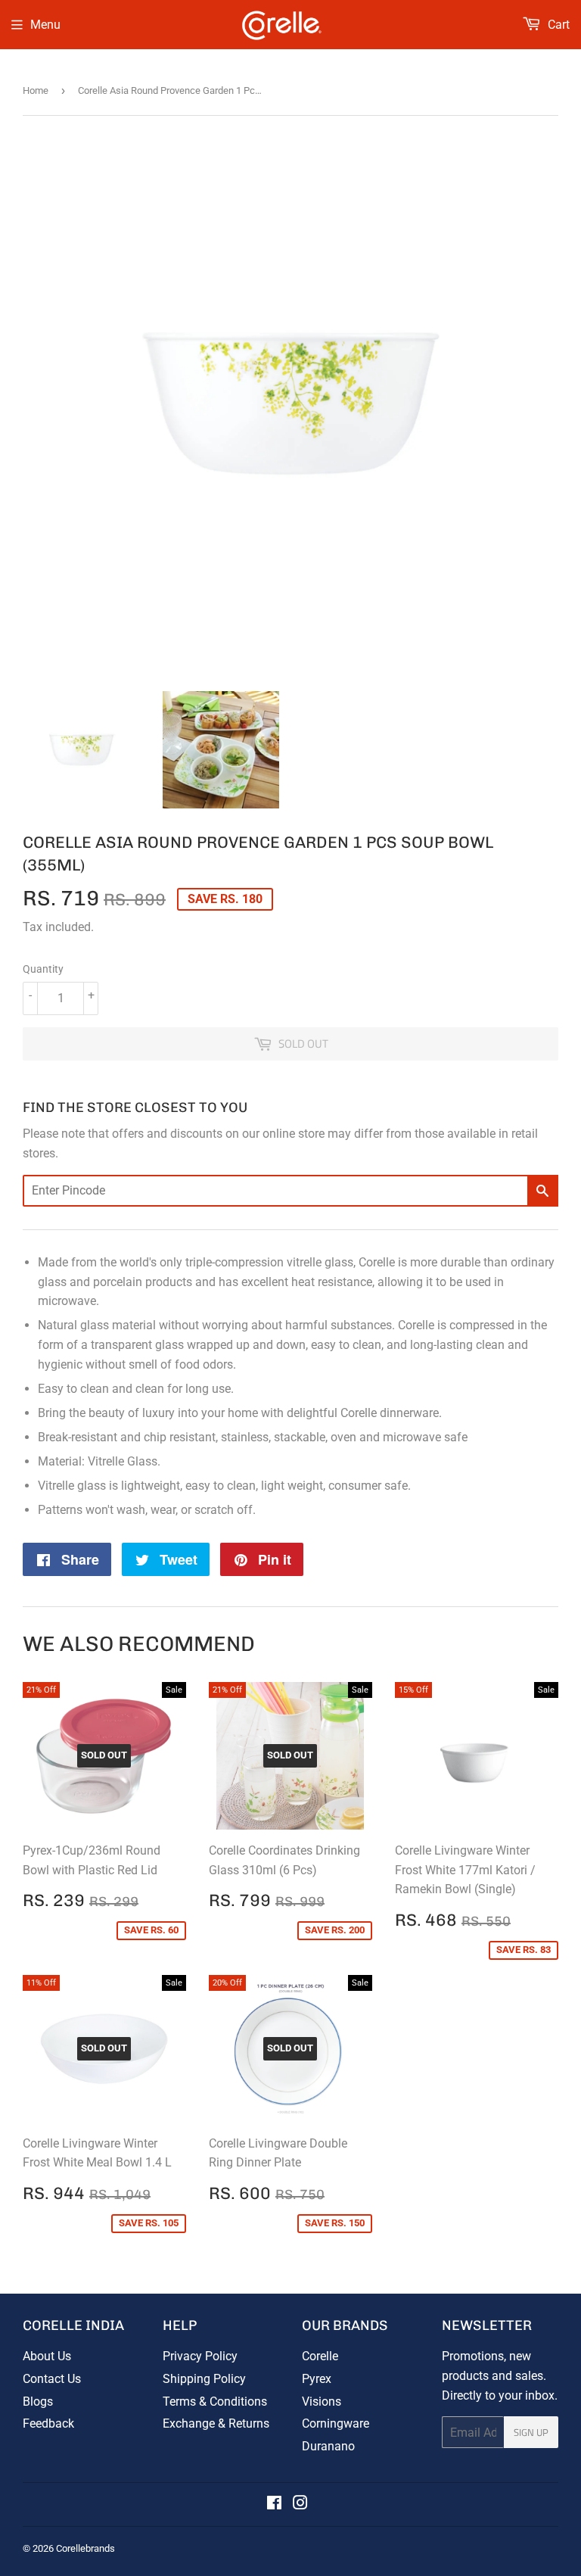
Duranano (328, 2446)
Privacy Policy (200, 2356)
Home (36, 90)
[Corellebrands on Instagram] (300, 2504)
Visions (322, 2402)
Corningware (336, 2423)
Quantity (43, 969)
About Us (47, 2356)
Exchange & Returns (216, 2423)
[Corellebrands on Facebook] (274, 2504)
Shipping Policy (204, 2379)
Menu (45, 25)
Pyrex (317, 2379)
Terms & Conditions (215, 2402)
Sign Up (531, 2432)
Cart (557, 25)
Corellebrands (85, 2548)
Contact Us (52, 2379)
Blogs (38, 2402)
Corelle (320, 2356)
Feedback (48, 2423)
